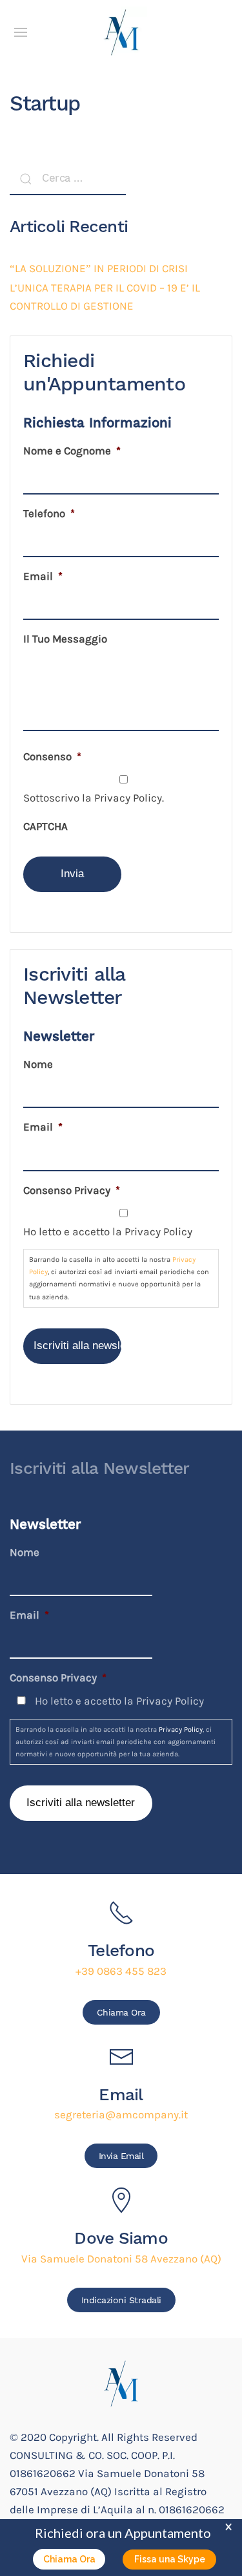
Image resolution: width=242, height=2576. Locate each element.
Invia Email (121, 2156)
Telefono (49, 514)
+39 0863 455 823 (121, 1971)
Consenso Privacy (72, 1190)
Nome (38, 1064)
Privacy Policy (181, 1730)
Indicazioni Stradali (121, 2300)
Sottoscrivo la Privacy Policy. (94, 798)
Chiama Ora (121, 2012)
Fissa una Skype (170, 2559)
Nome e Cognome (72, 451)
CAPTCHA (45, 826)
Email (43, 576)
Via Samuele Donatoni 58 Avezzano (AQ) (121, 2259)
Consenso (52, 757)
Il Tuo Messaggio (65, 639)
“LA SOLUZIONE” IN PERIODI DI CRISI (99, 269)
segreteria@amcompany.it (121, 2115)
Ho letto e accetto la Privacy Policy (108, 1232)
